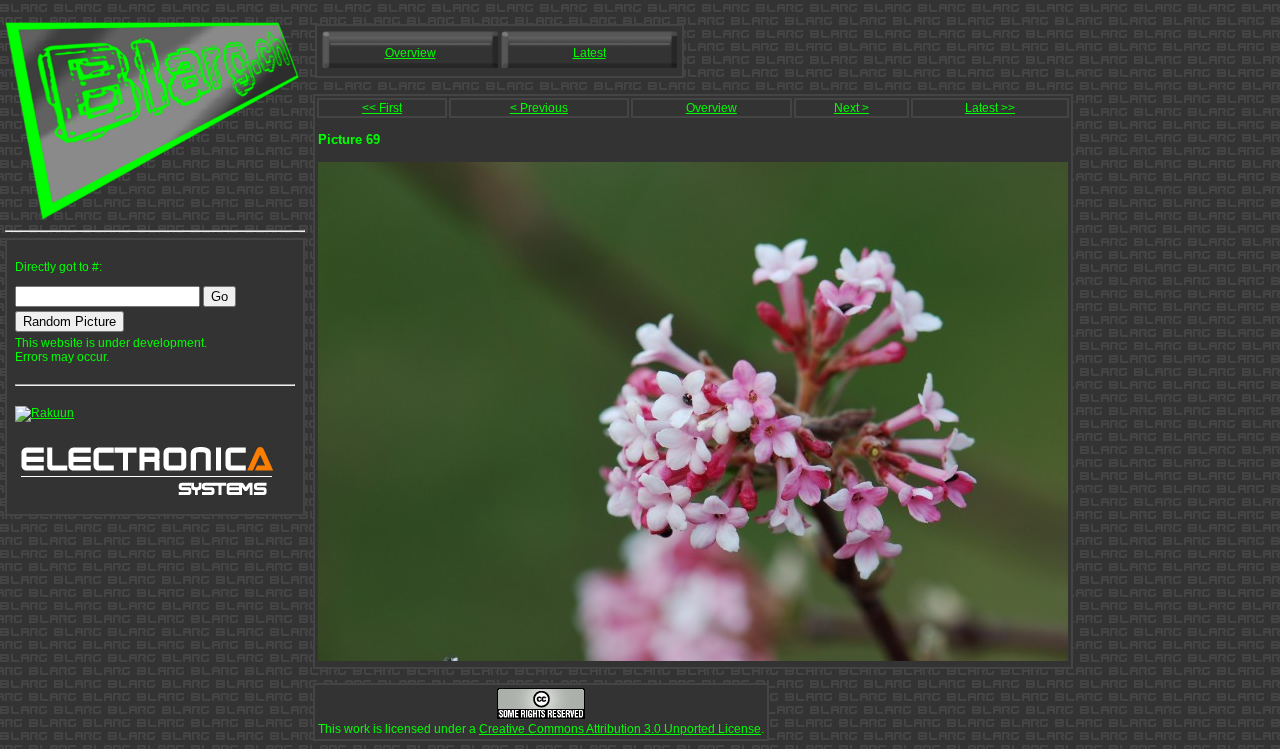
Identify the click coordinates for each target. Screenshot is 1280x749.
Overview (410, 53)
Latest (589, 53)
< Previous (539, 108)
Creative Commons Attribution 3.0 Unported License (620, 729)
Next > (851, 108)
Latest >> (990, 108)
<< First (382, 108)
